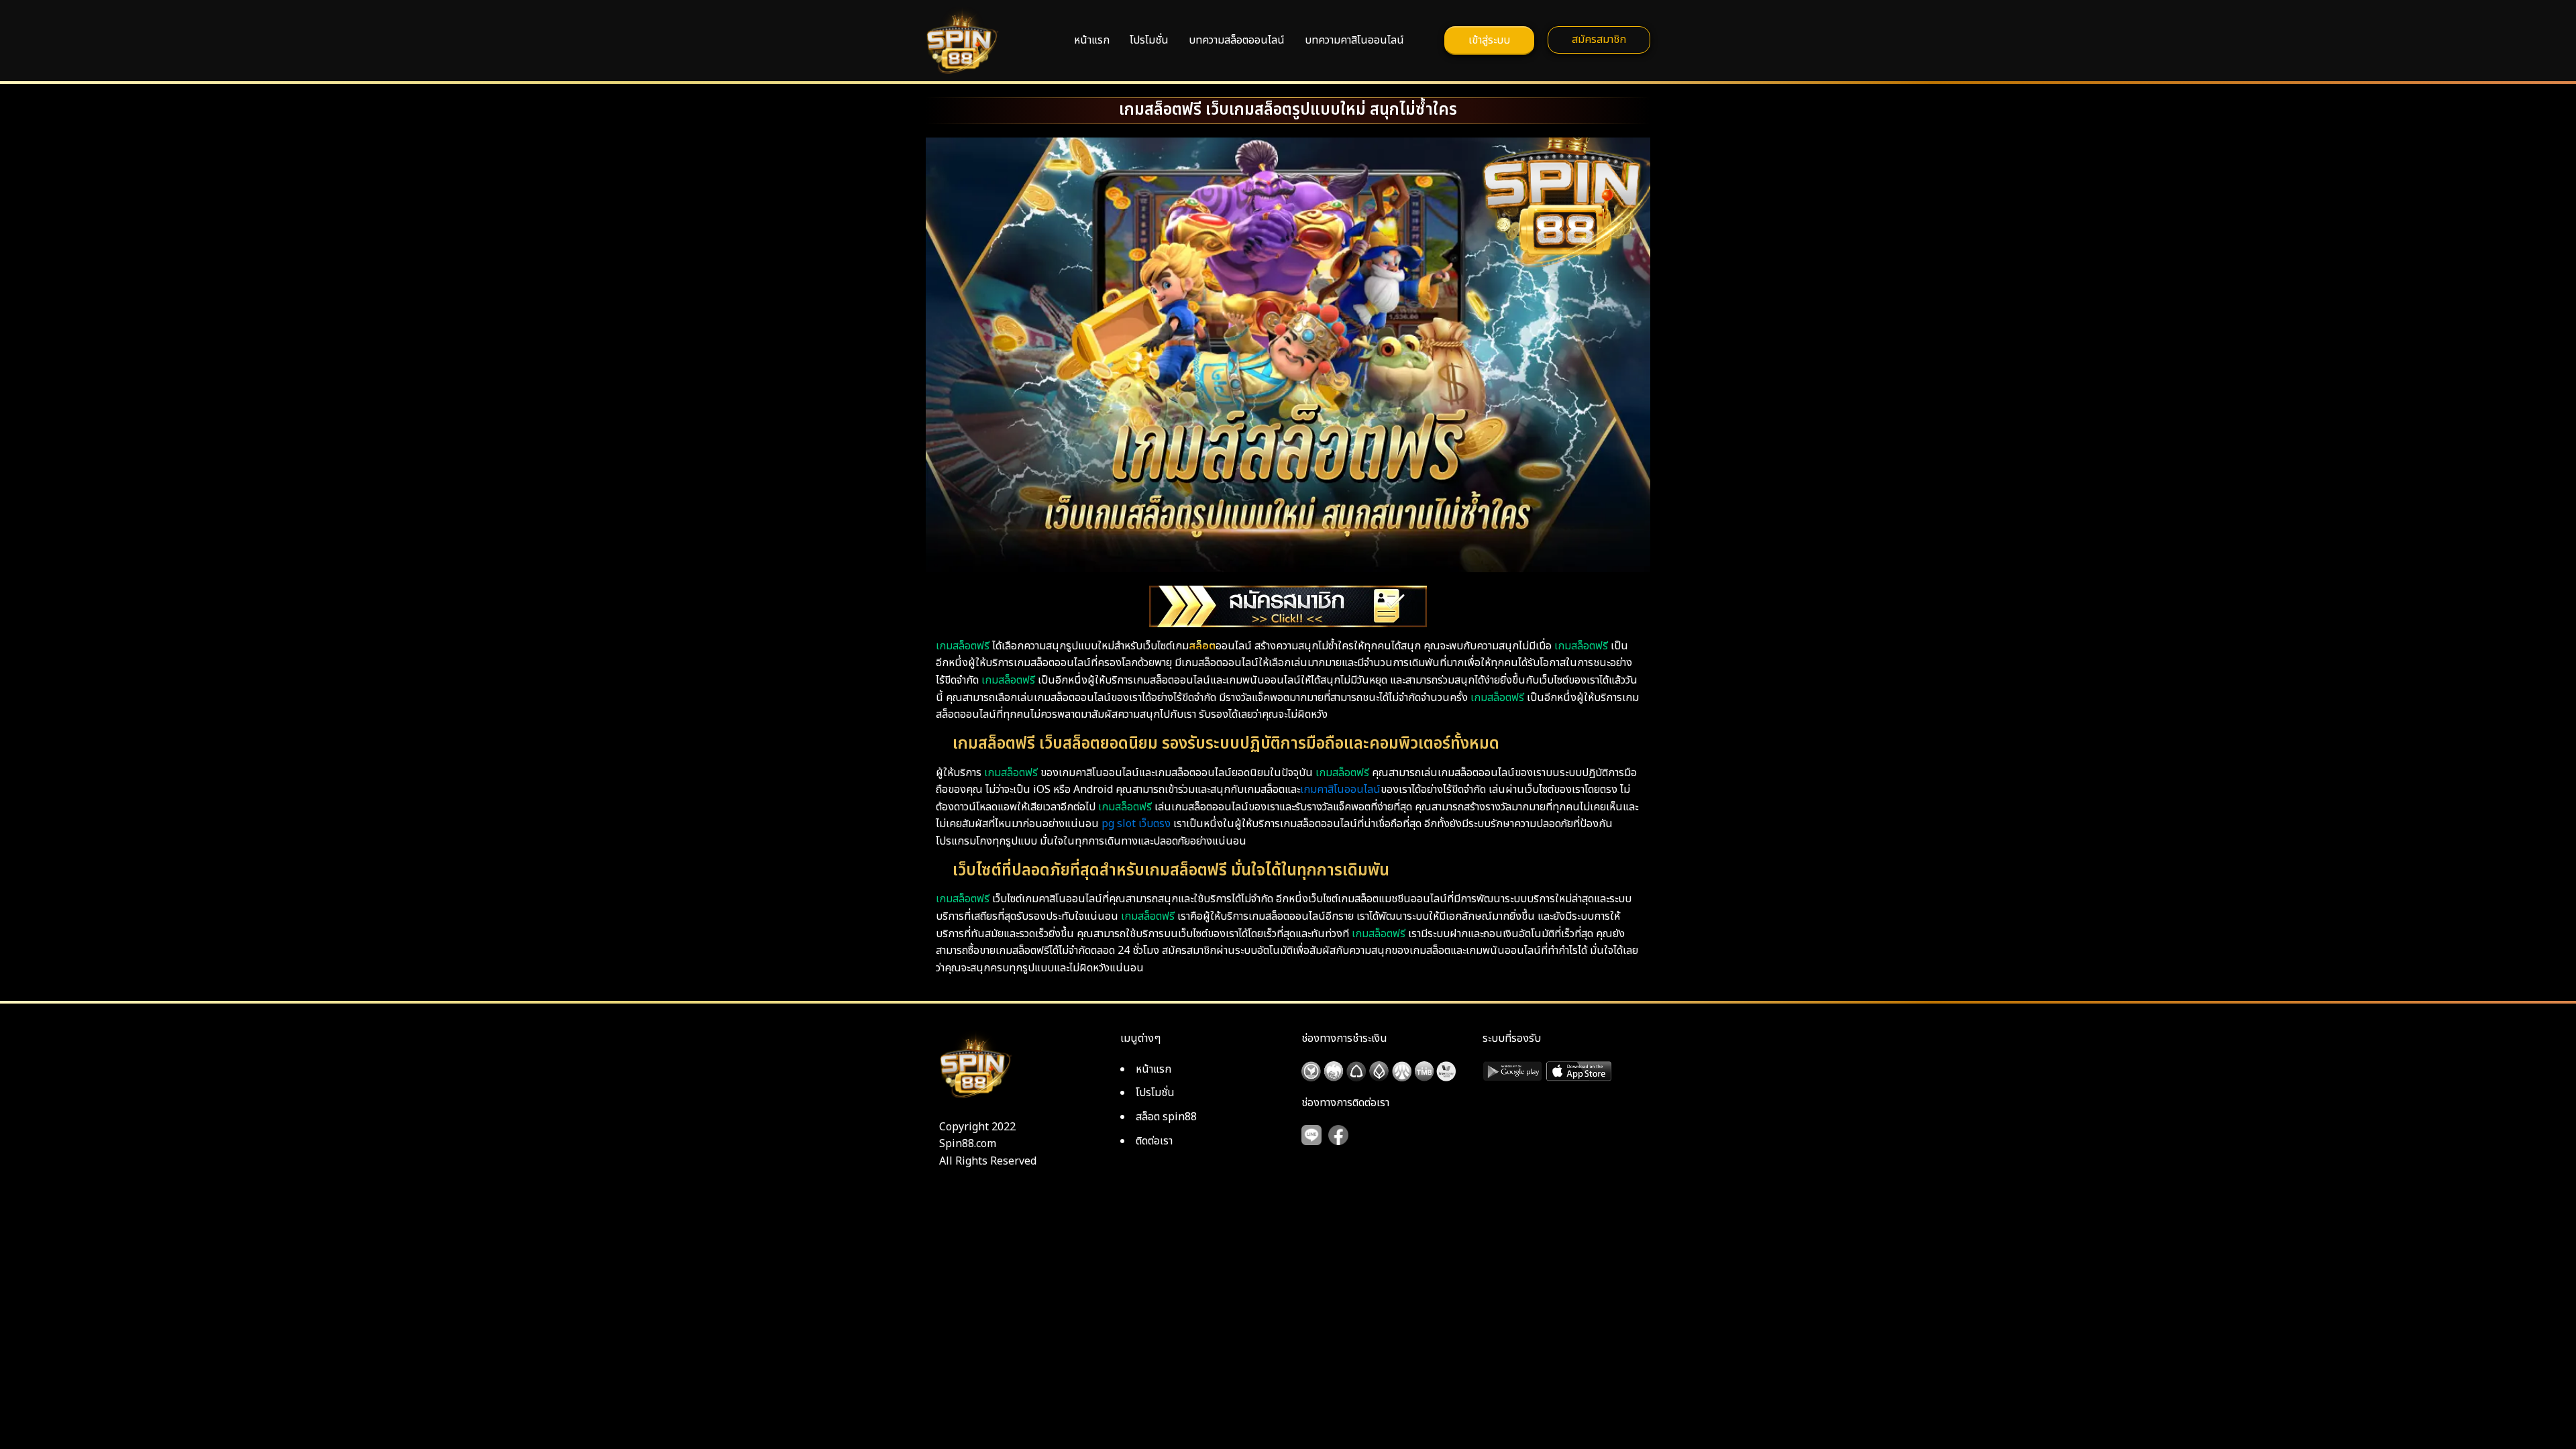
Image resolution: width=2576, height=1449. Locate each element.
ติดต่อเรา (1154, 1141)
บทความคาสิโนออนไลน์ (1354, 40)
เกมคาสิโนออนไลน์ (1340, 790)
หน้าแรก (1092, 40)
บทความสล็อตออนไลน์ (1237, 40)
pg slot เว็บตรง (1136, 824)
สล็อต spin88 (1166, 1117)
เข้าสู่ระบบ (1489, 40)
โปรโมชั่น (1149, 40)
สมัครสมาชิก (1599, 40)
